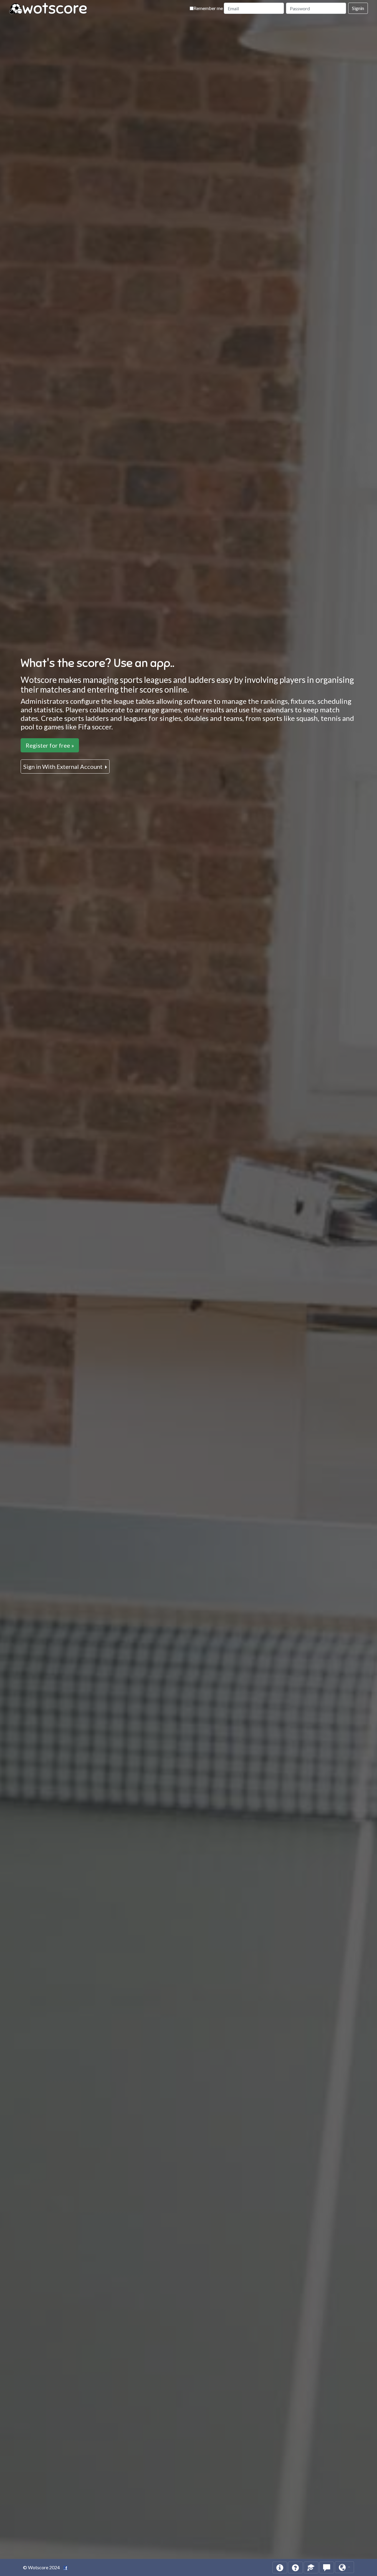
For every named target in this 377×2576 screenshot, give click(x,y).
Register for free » (50, 745)
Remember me (208, 8)
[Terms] (311, 2567)
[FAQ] (295, 2567)
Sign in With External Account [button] (63, 766)
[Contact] (327, 2567)
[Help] (280, 2567)
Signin (358, 8)
